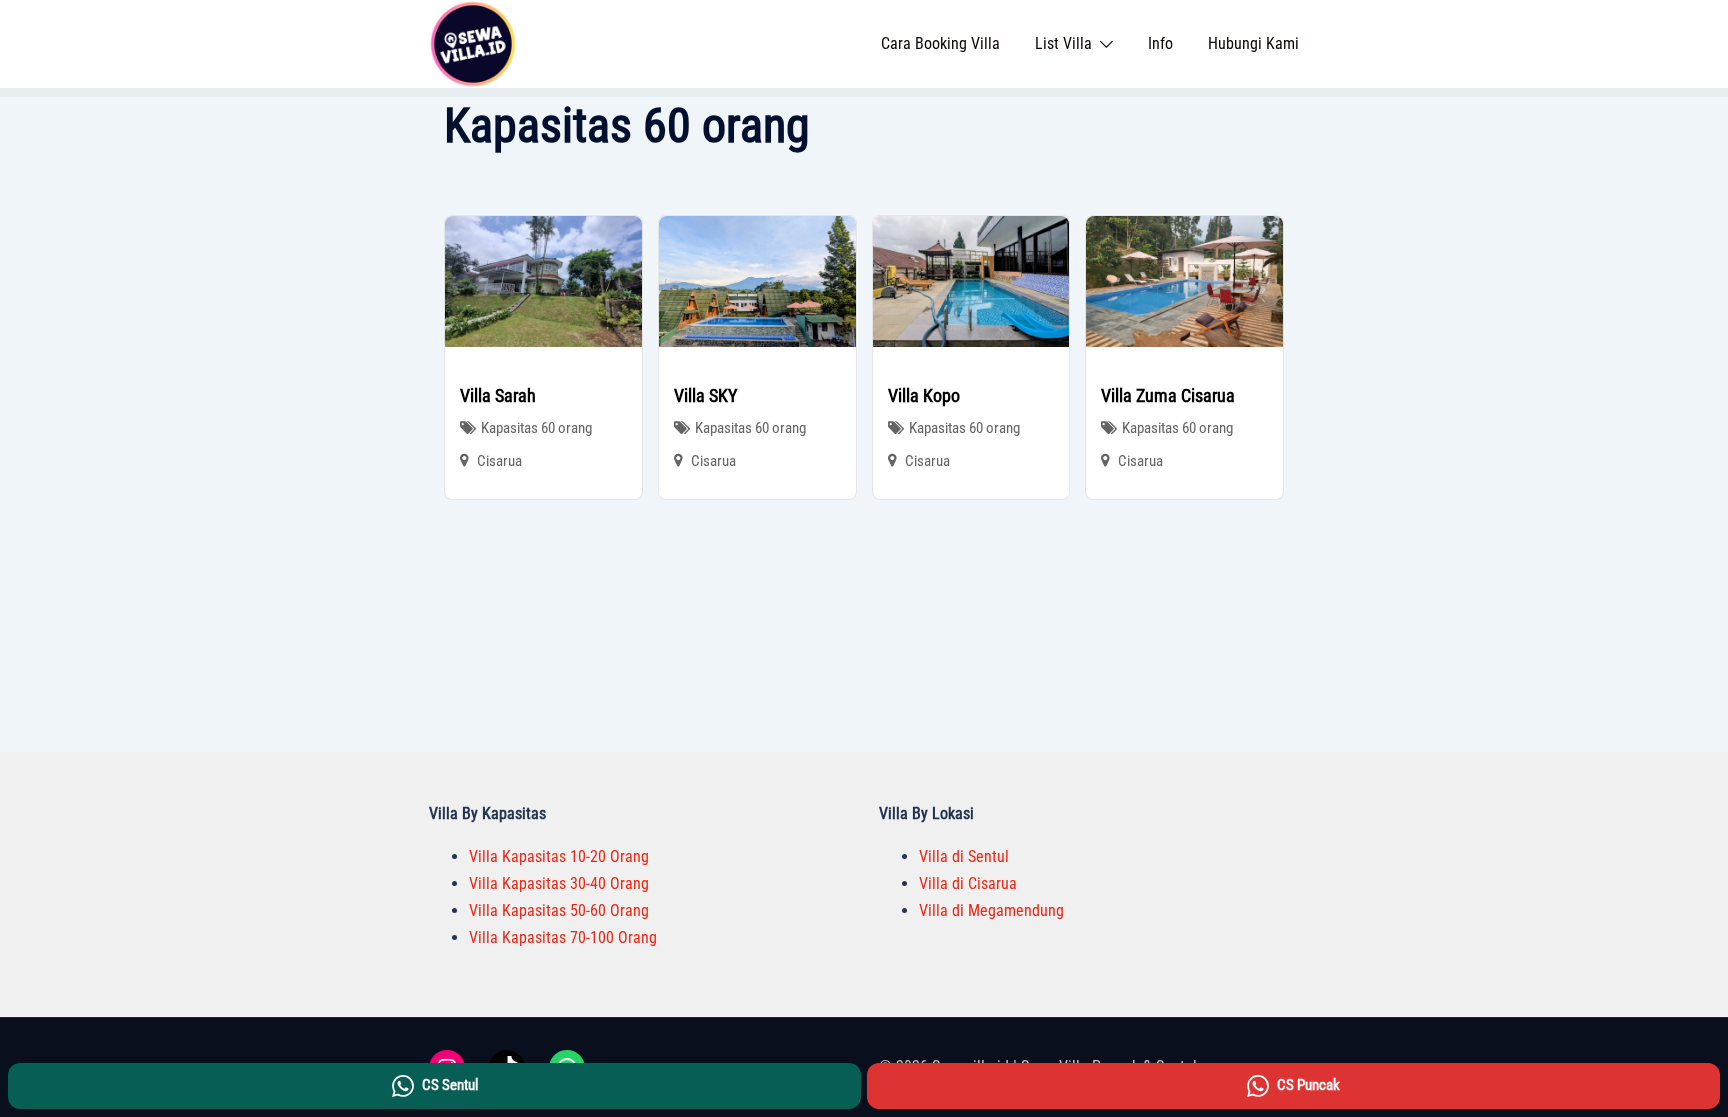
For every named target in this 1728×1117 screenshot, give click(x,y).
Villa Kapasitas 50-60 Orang (559, 910)
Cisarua (499, 461)
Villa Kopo (924, 395)
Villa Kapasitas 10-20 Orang (559, 856)
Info (1160, 43)
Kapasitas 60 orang (536, 428)
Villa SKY (705, 395)
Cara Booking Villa (940, 43)
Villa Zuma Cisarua (1168, 395)
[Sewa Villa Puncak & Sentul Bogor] (473, 42)
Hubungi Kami (1253, 43)
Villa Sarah (498, 395)
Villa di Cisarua (968, 883)
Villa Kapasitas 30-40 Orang (559, 883)
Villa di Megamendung (991, 910)
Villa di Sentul (964, 856)
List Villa (1063, 43)
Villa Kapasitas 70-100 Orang (563, 937)
